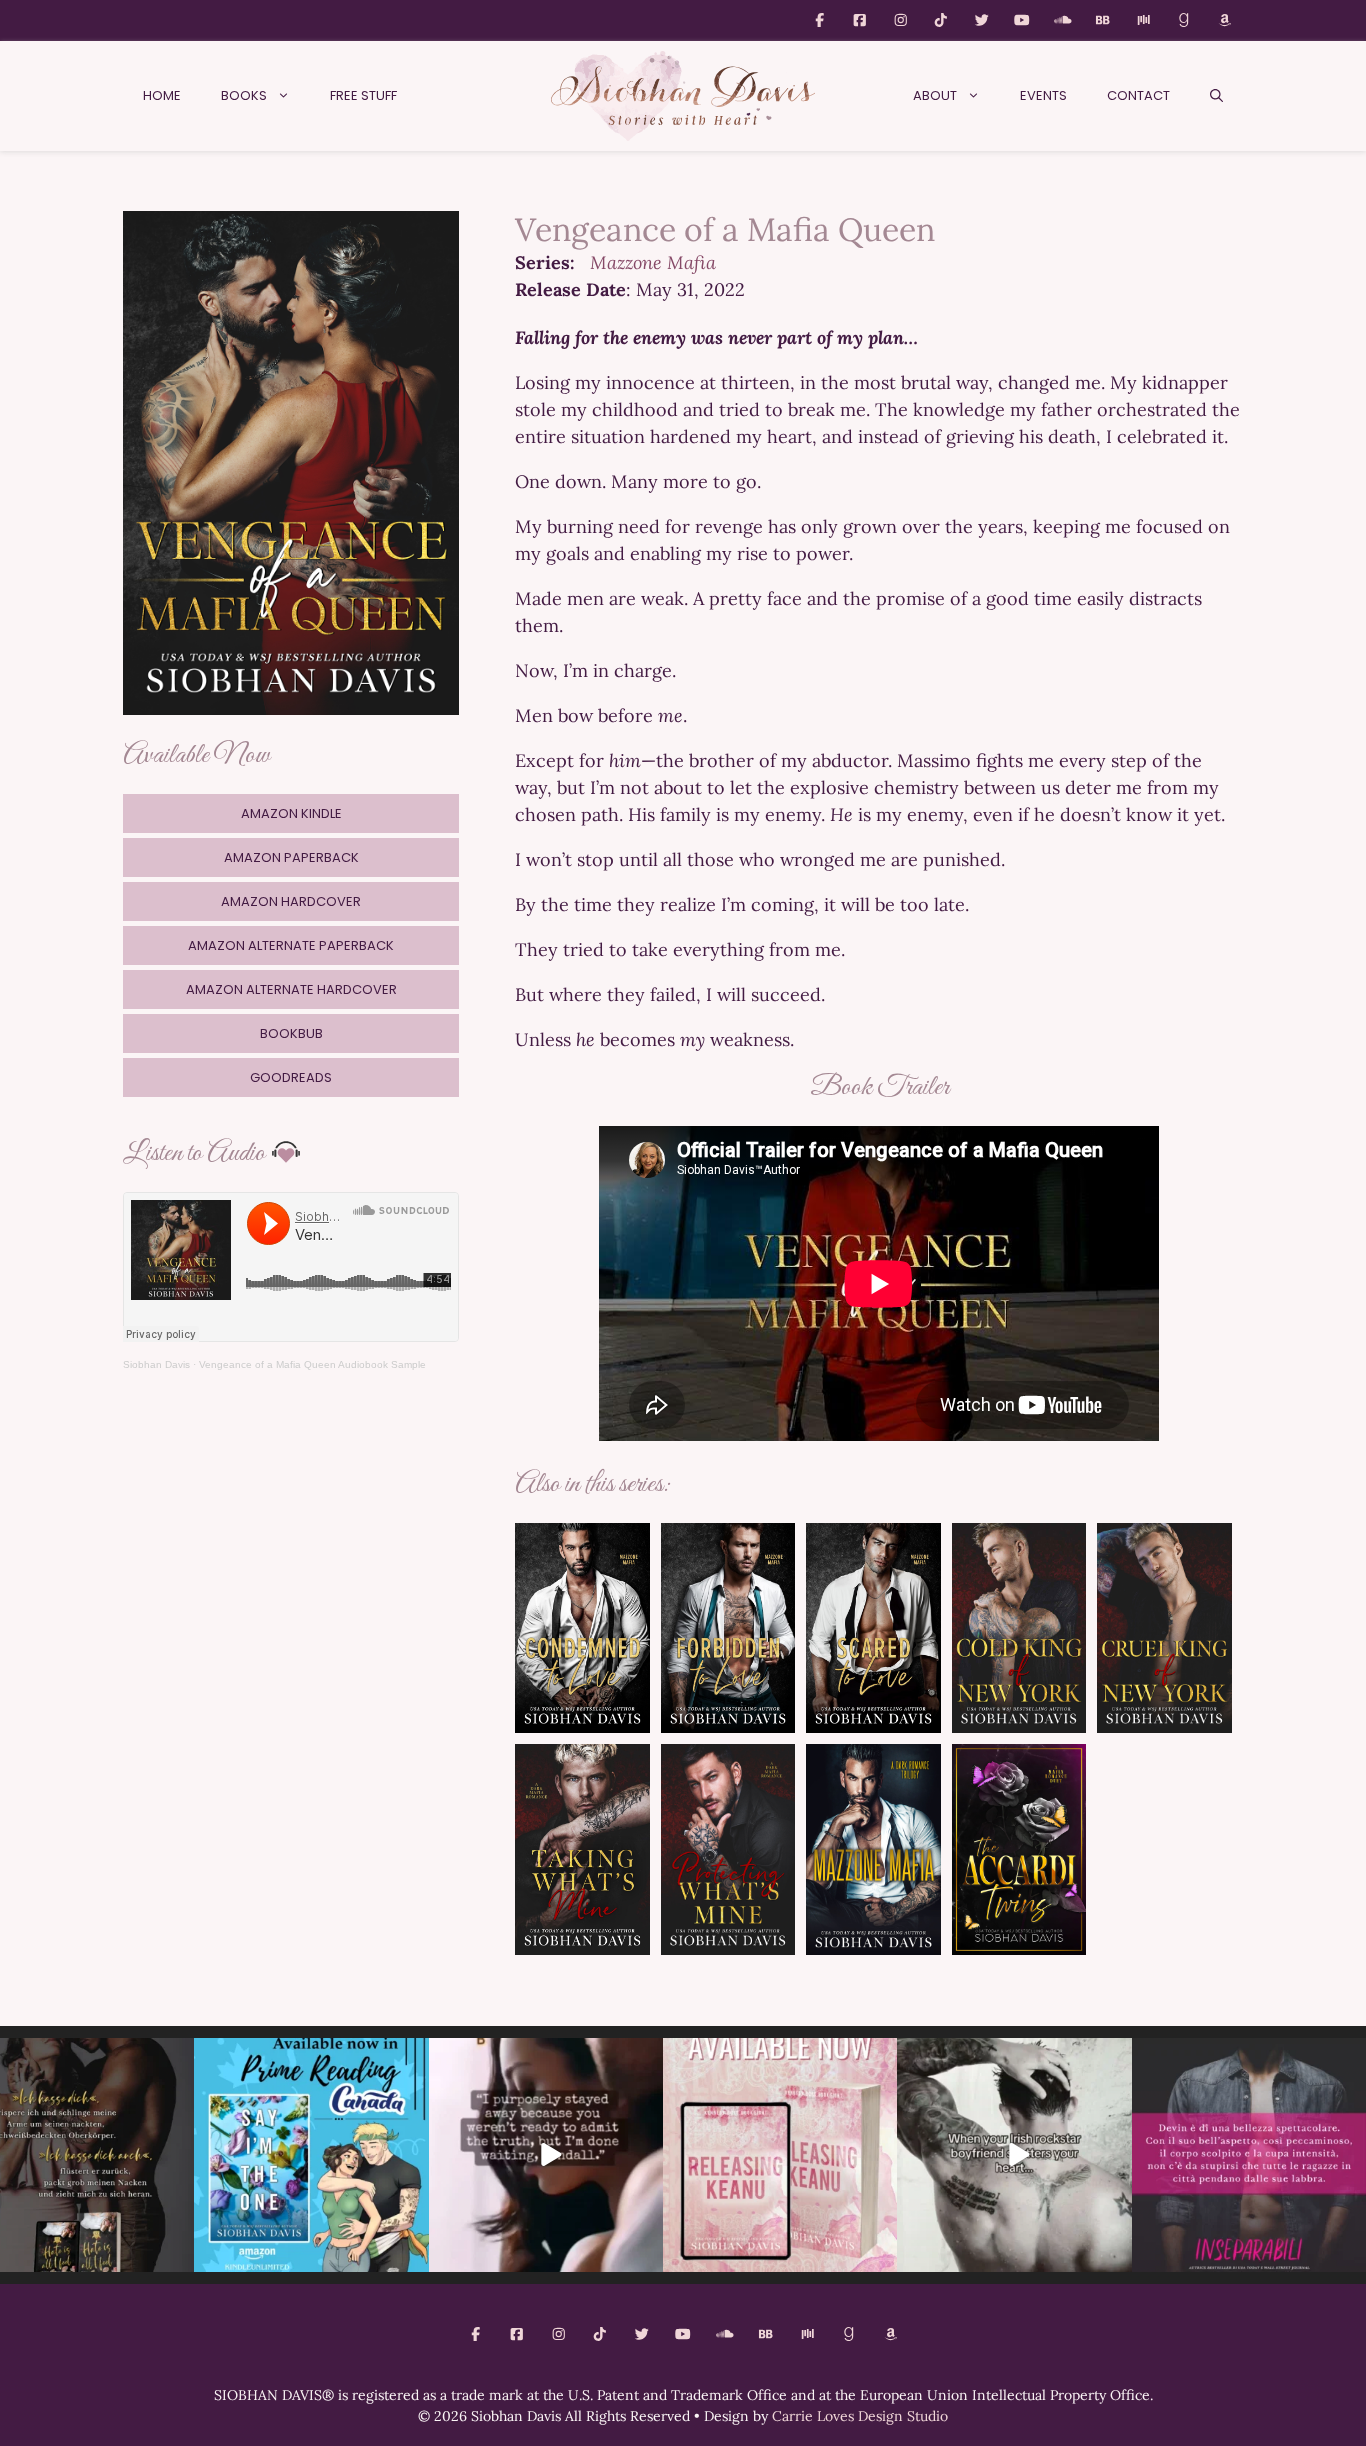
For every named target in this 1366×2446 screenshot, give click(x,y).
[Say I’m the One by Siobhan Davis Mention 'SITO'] (1014, 2155)
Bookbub (291, 1033)
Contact (1138, 95)
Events (1043, 95)
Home (162, 95)
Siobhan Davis (156, 1364)
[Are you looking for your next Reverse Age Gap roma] (546, 2155)
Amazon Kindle (291, 813)
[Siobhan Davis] (683, 96)
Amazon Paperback (291, 857)
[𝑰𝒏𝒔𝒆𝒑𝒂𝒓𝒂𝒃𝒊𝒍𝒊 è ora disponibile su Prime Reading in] (1249, 2155)
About (935, 95)
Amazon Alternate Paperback (291, 945)
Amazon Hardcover (291, 901)
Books (244, 95)
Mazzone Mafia (653, 262)
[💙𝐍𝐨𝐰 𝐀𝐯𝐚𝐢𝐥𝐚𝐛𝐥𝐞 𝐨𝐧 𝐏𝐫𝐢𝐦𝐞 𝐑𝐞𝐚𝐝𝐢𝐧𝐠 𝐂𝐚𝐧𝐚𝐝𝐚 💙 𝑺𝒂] (311, 2155)
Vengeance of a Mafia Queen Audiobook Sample (312, 1364)
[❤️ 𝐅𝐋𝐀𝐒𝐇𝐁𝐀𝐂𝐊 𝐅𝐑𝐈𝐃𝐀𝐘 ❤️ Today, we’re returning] (780, 2155)
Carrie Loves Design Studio (860, 2416)
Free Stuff (363, 95)
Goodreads (291, 1077)
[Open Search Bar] (1216, 96)
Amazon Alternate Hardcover (291, 989)
